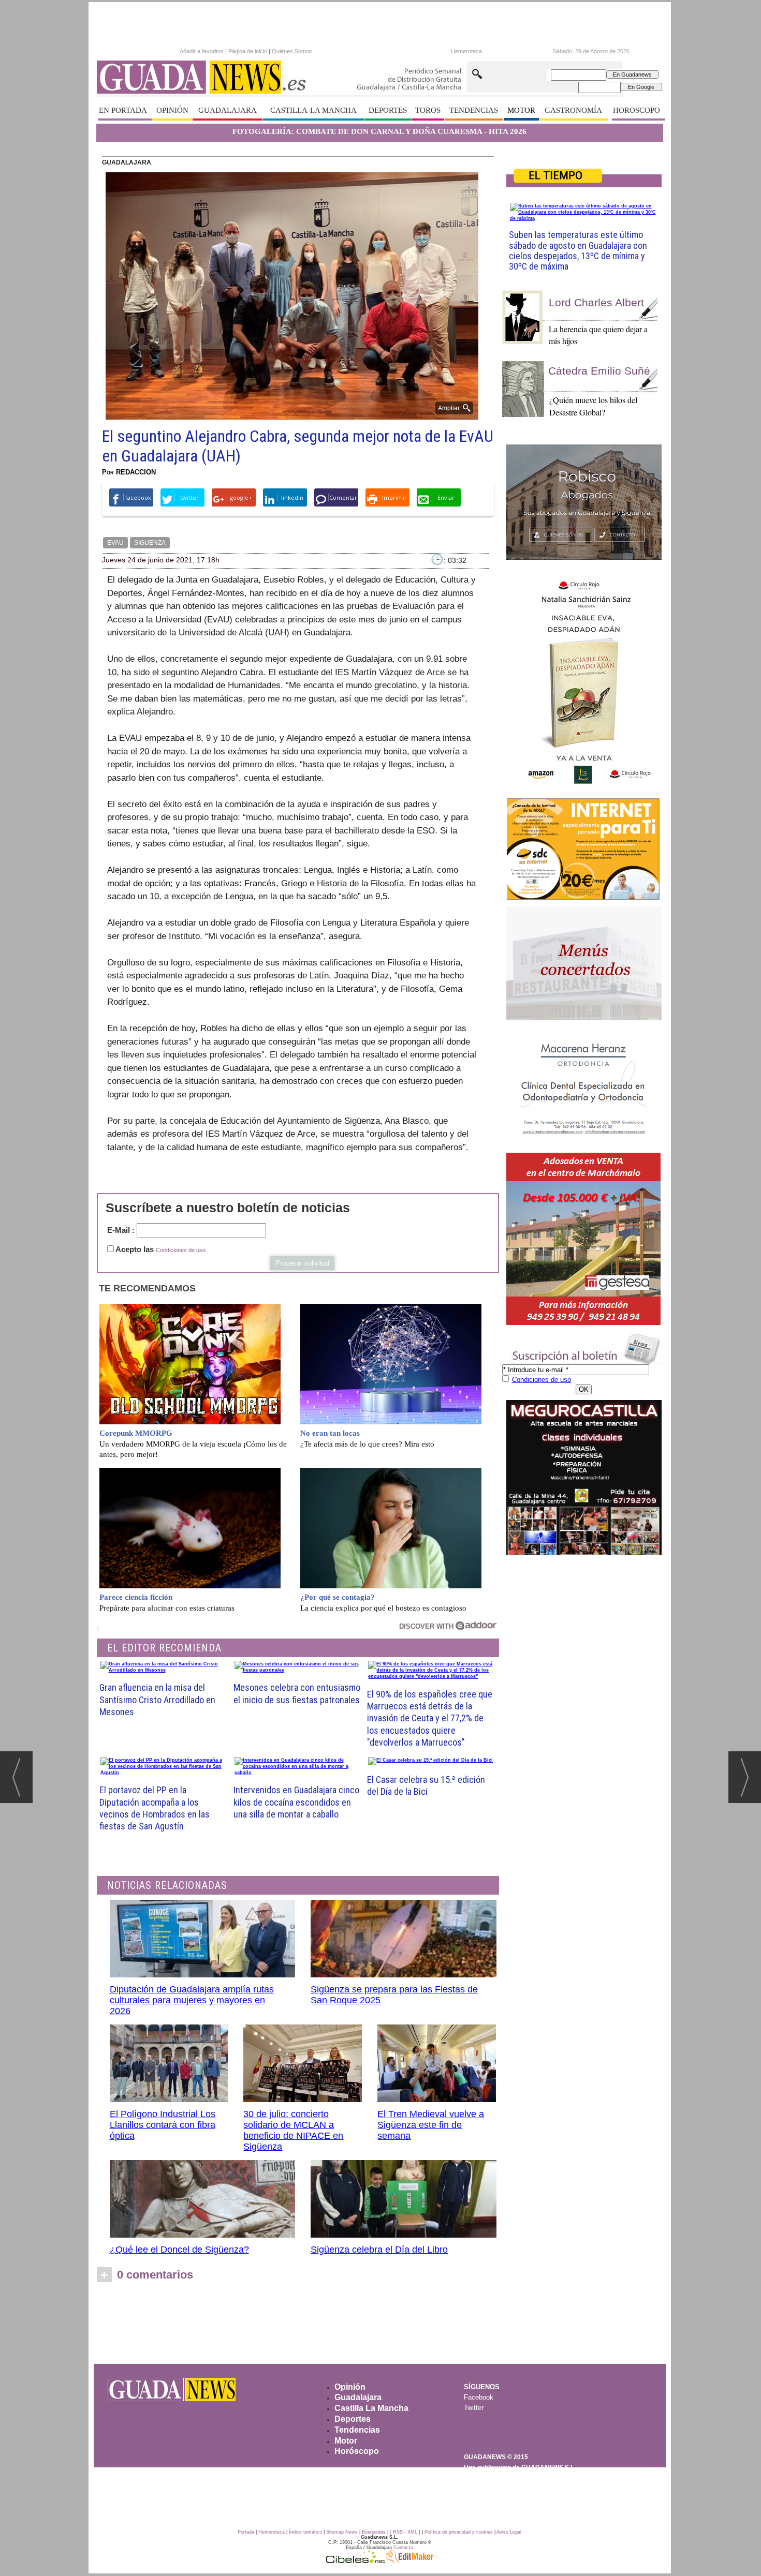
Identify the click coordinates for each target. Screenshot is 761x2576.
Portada (246, 2532)
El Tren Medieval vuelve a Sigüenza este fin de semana (431, 2125)
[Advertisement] (379, 2326)
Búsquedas (374, 2532)
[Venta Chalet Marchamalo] (584, 1239)
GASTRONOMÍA (573, 110)
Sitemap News (342, 2532)
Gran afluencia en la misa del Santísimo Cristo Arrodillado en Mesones (157, 1700)
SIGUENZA (150, 543)
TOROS (428, 110)
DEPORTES (388, 110)
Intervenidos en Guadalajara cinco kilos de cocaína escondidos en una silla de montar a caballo (296, 1802)
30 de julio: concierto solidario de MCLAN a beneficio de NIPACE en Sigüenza (293, 2130)
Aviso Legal (509, 2532)
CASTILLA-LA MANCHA (313, 110)
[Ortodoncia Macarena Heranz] (584, 1088)
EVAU (115, 543)
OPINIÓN (172, 110)
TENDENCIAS (474, 110)
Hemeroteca (466, 51)
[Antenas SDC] (584, 849)
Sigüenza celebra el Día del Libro (379, 2250)
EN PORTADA (123, 110)
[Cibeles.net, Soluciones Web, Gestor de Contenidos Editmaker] (356, 2560)
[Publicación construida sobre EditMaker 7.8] (409, 2560)
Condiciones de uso (181, 1250)
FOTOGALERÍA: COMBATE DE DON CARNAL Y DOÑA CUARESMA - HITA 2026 (379, 131)
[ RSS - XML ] (405, 2532)
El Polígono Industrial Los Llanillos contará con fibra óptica (163, 2125)
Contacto (403, 2548)
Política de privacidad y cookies (459, 2532)
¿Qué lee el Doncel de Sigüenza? (179, 2250)
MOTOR (521, 110)
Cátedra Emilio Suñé (599, 371)
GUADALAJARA (228, 110)
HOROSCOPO (636, 110)
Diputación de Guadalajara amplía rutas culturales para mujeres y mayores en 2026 (192, 2000)
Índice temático (305, 2532)
